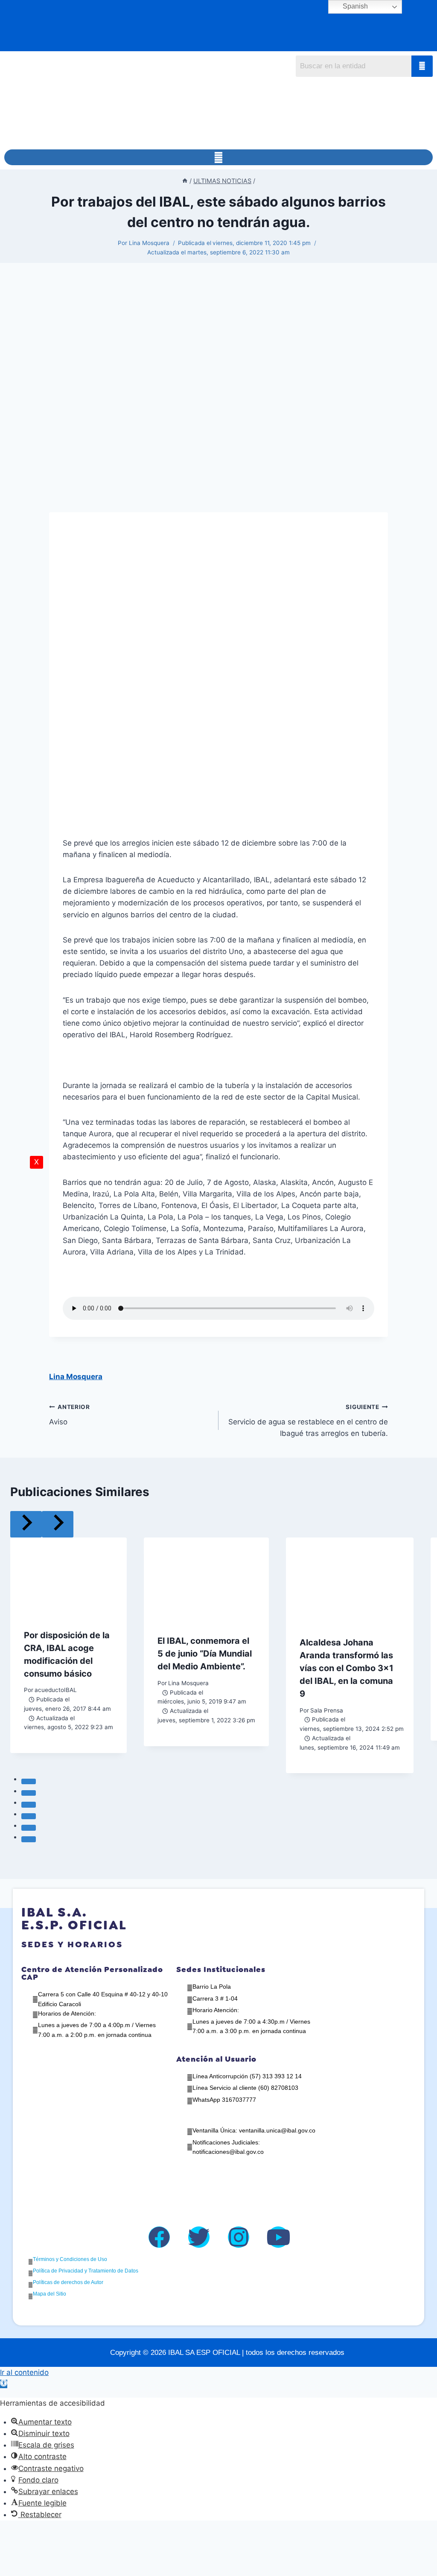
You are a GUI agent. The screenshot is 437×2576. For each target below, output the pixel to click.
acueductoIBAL (56, 1690)
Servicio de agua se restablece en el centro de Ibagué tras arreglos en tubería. (308, 1421)
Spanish (354, 6)
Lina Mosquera (149, 243)
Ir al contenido (24, 2372)
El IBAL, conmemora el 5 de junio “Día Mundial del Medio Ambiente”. (205, 1654)
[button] (218, 157)
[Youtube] (278, 2237)
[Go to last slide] (26, 1524)
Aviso (70, 1415)
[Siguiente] (58, 1524)
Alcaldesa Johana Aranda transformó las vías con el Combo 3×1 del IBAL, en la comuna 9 (347, 1668)
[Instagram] (239, 2237)
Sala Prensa (327, 1710)
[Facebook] (159, 2237)
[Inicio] (185, 181)
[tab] (29, 1782)
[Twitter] (199, 2237)
